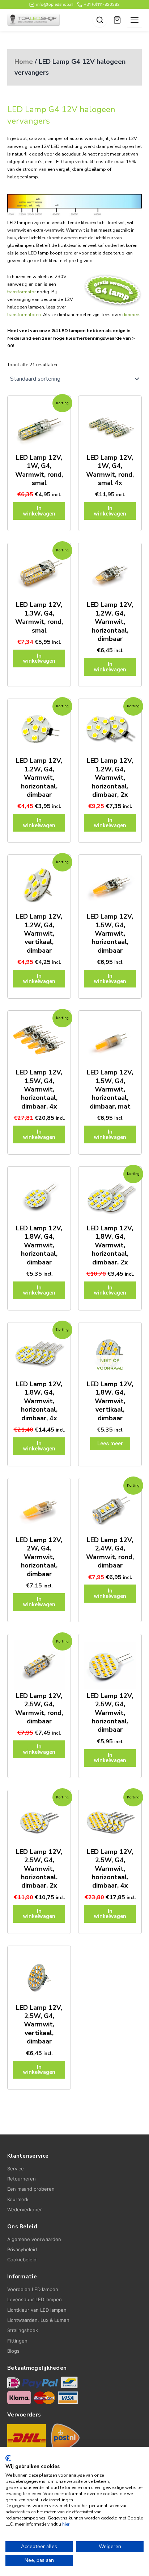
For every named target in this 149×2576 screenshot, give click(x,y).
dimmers (131, 315)
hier (66, 2524)
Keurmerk (18, 2199)
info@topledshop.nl (55, 4)
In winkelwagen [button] (39, 511)
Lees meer (110, 1444)
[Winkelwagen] (117, 20)
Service (16, 2169)
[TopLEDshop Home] (34, 20)
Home (24, 62)
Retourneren (22, 2179)
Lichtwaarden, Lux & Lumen (38, 2320)
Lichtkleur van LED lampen (37, 2310)
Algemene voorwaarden (34, 2239)
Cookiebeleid (22, 2260)
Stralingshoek (23, 2330)
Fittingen (17, 2341)
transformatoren (24, 315)
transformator (22, 292)
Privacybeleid (22, 2249)
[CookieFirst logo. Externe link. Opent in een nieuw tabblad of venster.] (8, 2458)
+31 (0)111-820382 (102, 4)
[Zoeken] (100, 20)
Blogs (13, 2351)
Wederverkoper (25, 2210)
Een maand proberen (31, 2189)
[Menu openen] (135, 20)
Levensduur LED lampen (35, 2299)
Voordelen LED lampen (33, 2289)
